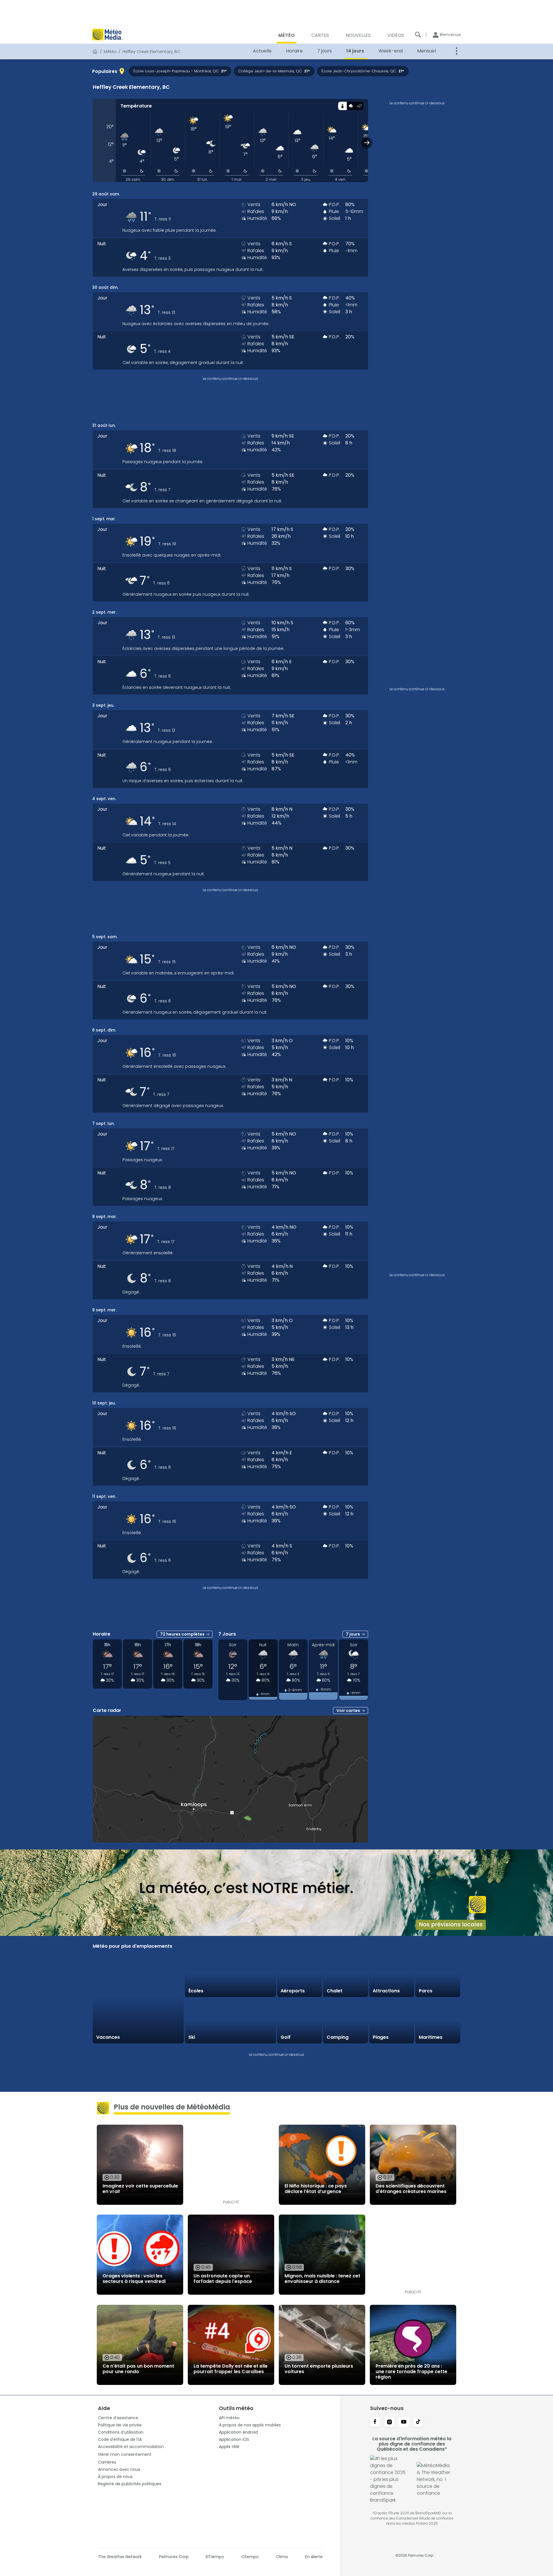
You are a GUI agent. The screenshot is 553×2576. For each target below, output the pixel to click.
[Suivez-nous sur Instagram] (389, 2422)
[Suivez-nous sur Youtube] (404, 2422)
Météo (110, 52)
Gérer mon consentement (125, 2454)
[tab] (342, 106)
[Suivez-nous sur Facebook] (375, 2422)
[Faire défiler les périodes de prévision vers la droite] (367, 143)
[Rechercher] (418, 35)
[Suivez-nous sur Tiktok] (418, 2422)
